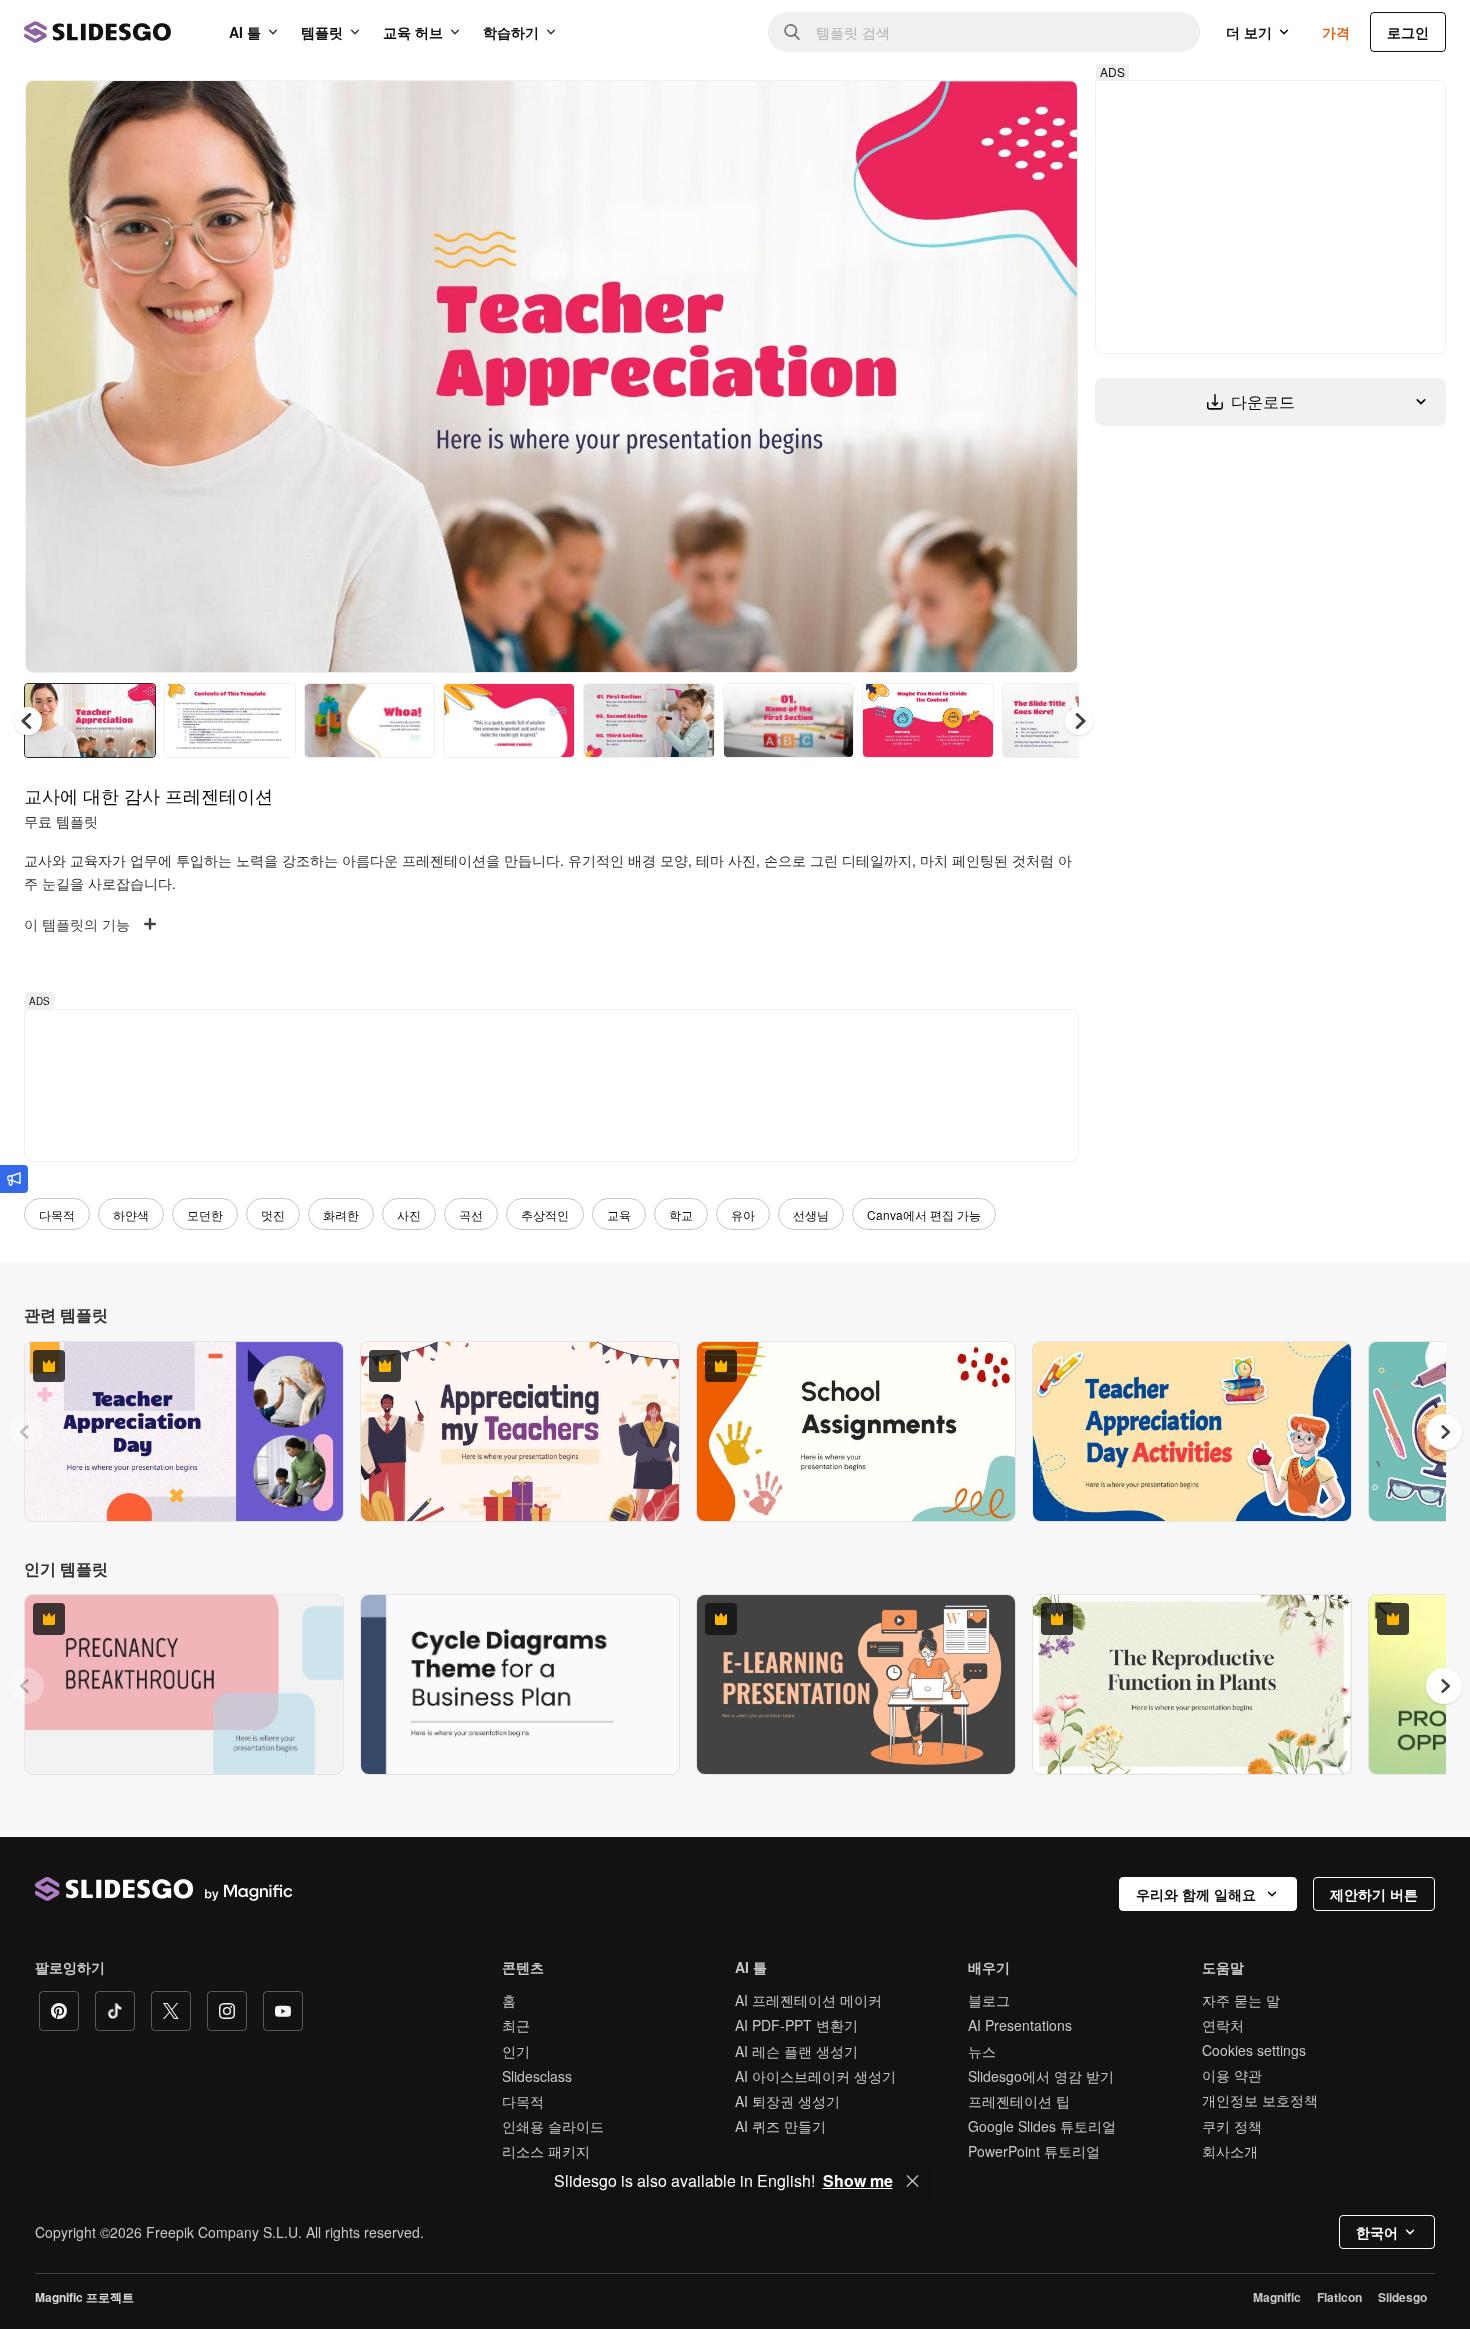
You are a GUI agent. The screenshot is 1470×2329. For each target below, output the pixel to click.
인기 (516, 2051)
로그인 (1408, 32)
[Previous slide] (26, 1432)
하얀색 (131, 1214)
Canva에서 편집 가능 (924, 1214)
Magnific (1277, 2297)
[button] (1079, 721)
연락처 (1223, 2025)
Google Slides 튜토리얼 (1042, 2126)
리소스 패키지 (546, 2151)
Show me (858, 2181)
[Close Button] (913, 2181)
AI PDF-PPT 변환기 (796, 2025)
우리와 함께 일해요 (1196, 1894)
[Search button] (792, 32)
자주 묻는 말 (1241, 2000)
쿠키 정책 (1232, 2126)
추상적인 (545, 1214)
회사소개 (1230, 2151)
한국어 (1377, 2232)
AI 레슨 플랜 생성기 (796, 2051)
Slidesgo (1402, 2297)
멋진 (273, 1214)
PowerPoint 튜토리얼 (1034, 2151)
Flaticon (1339, 2297)
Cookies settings (1254, 2050)
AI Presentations (1020, 2025)
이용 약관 (1232, 2075)
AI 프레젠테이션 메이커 (808, 2000)
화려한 (341, 1214)
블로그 (989, 2000)
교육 (619, 1214)
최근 (516, 2025)
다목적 (57, 1214)
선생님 (811, 1214)
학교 (681, 1214)
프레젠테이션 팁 (1019, 2101)
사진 (409, 1214)
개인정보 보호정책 (1260, 2100)
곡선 (471, 1214)
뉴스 (982, 2051)
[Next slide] (1048, 377)
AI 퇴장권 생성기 (787, 2101)
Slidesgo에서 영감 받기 (1041, 2076)
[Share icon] (1044, 112)
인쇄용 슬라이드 (553, 2126)
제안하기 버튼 (1374, 1894)
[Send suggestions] (14, 1179)
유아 (743, 1214)
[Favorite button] (992, 112)
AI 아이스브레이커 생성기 (815, 2076)
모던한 (205, 1214)
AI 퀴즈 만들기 (780, 2126)
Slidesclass (537, 2076)
